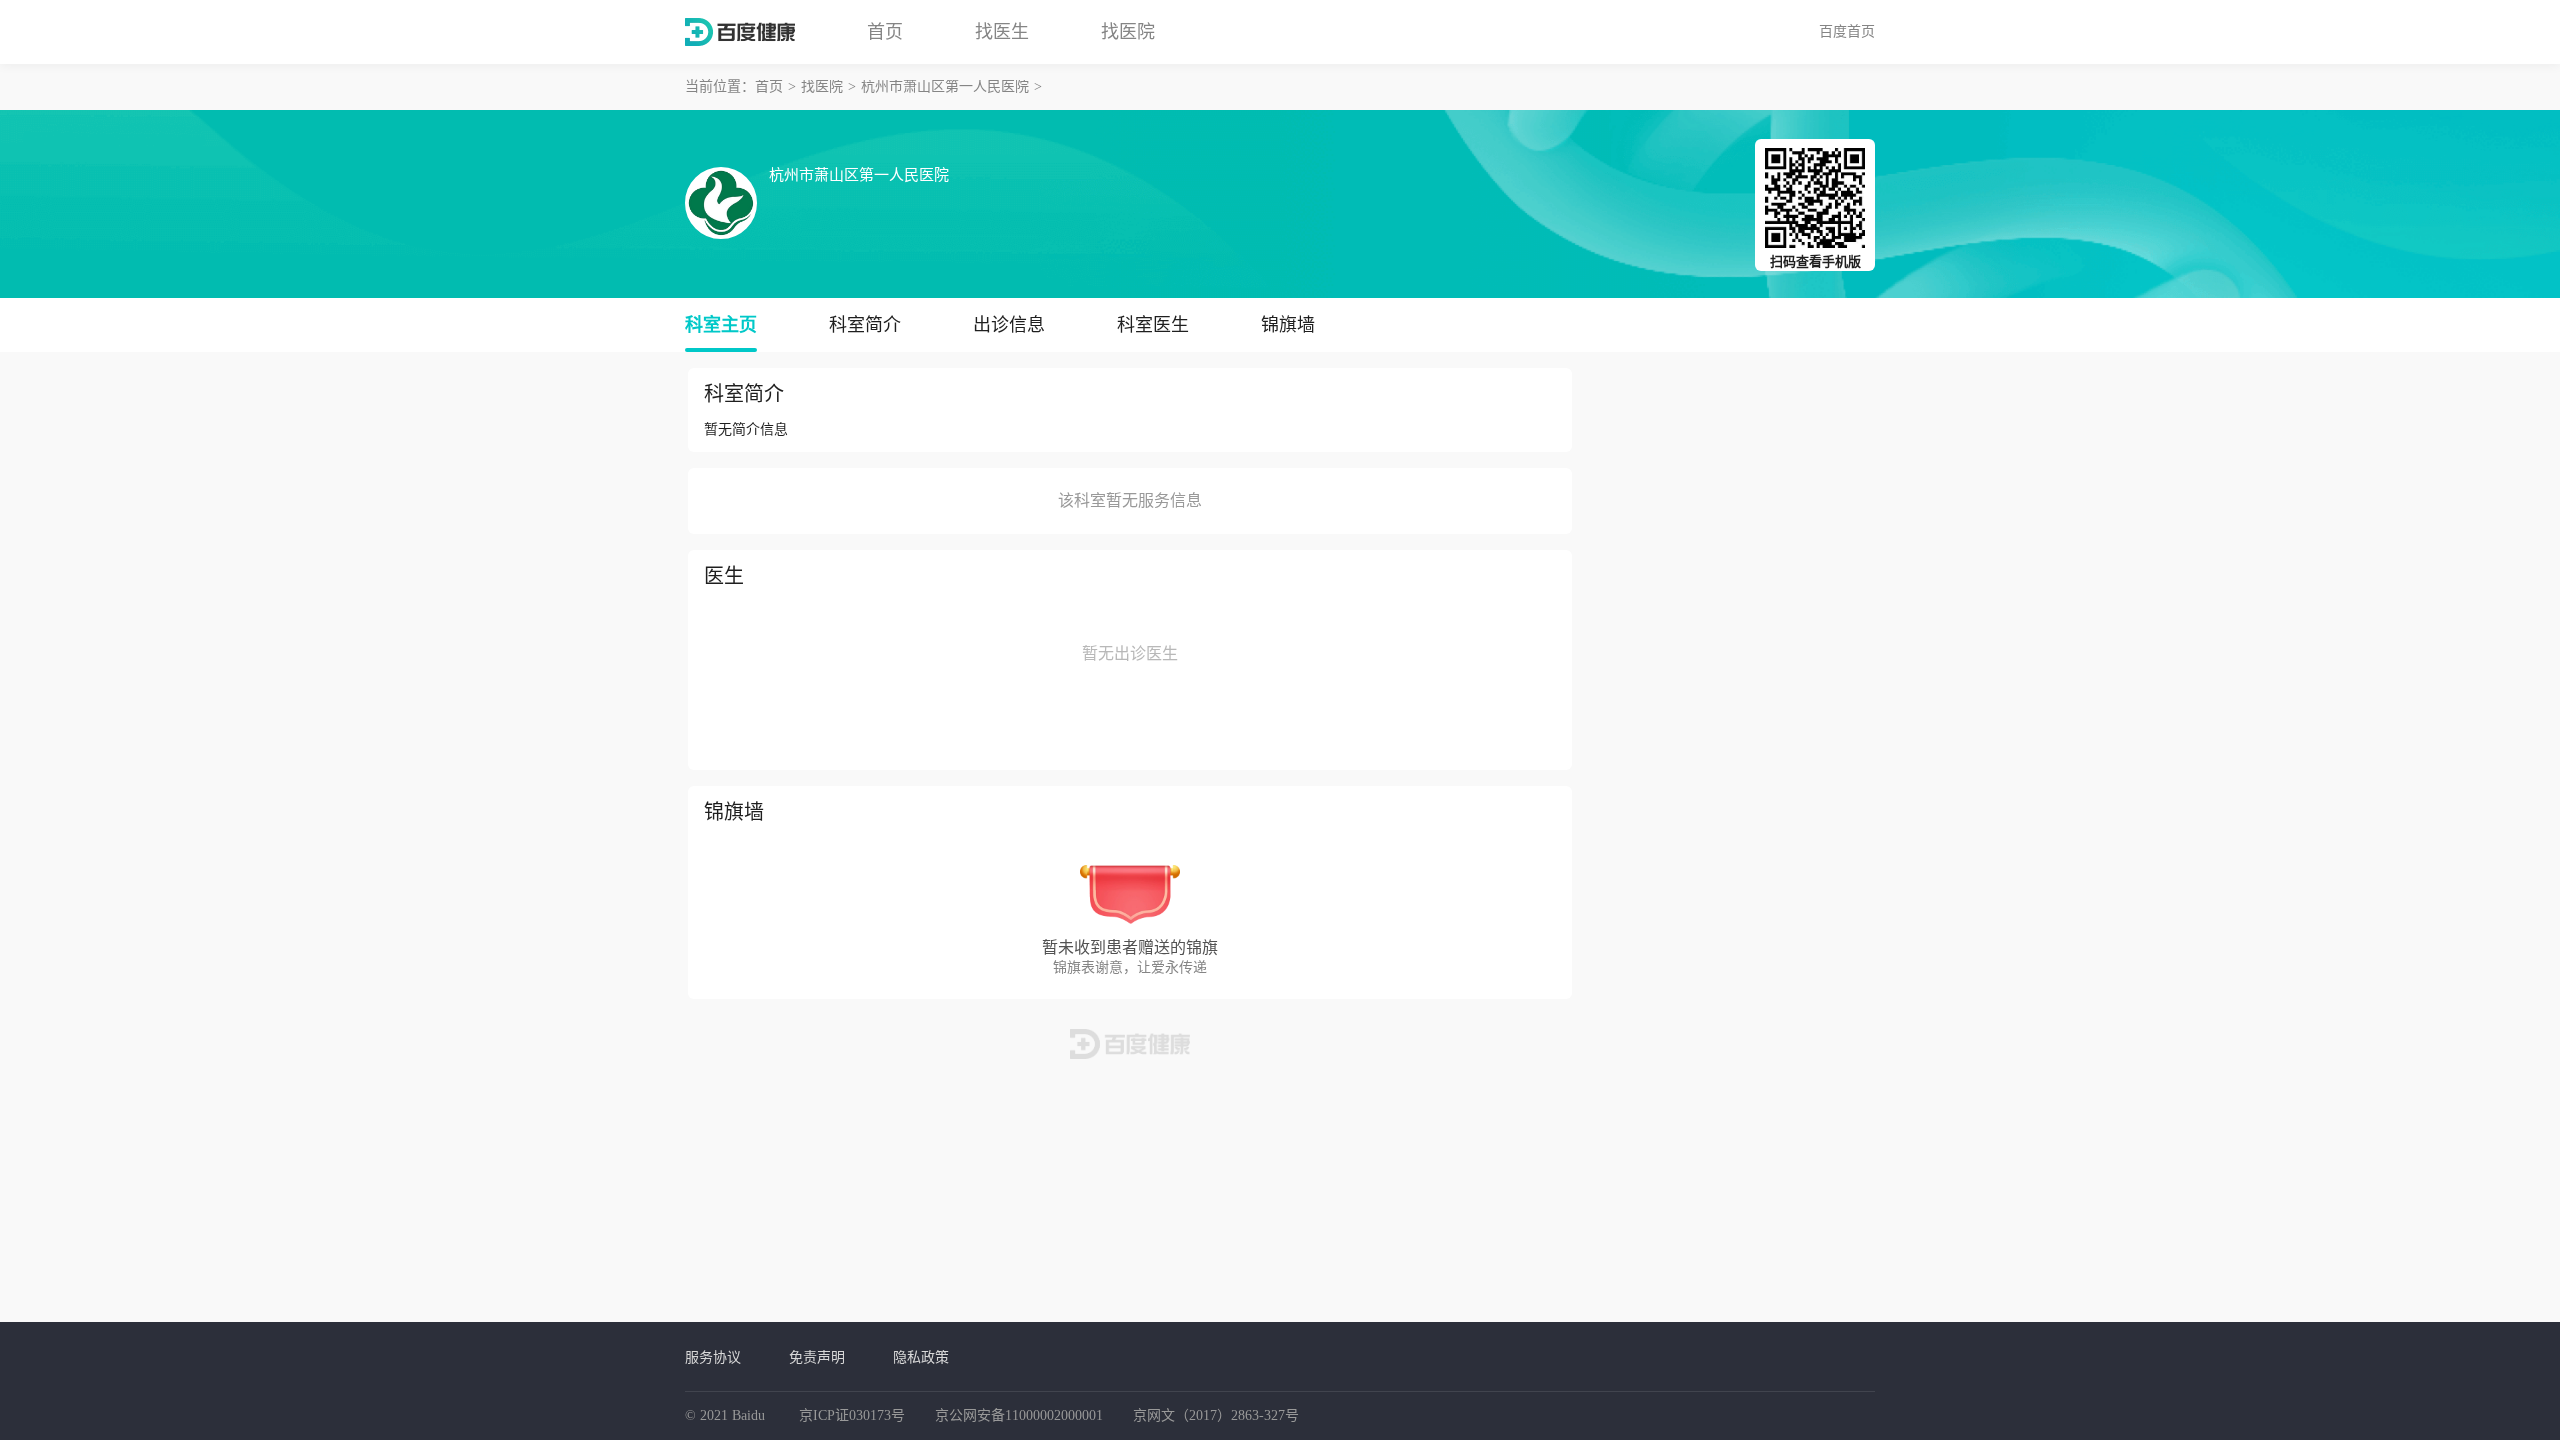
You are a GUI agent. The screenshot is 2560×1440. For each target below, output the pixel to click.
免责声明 (817, 1357)
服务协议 (713, 1357)
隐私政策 (921, 1357)
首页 (885, 32)
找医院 (1128, 32)
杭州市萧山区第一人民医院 (945, 86)
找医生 (1002, 32)
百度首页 (1847, 31)
